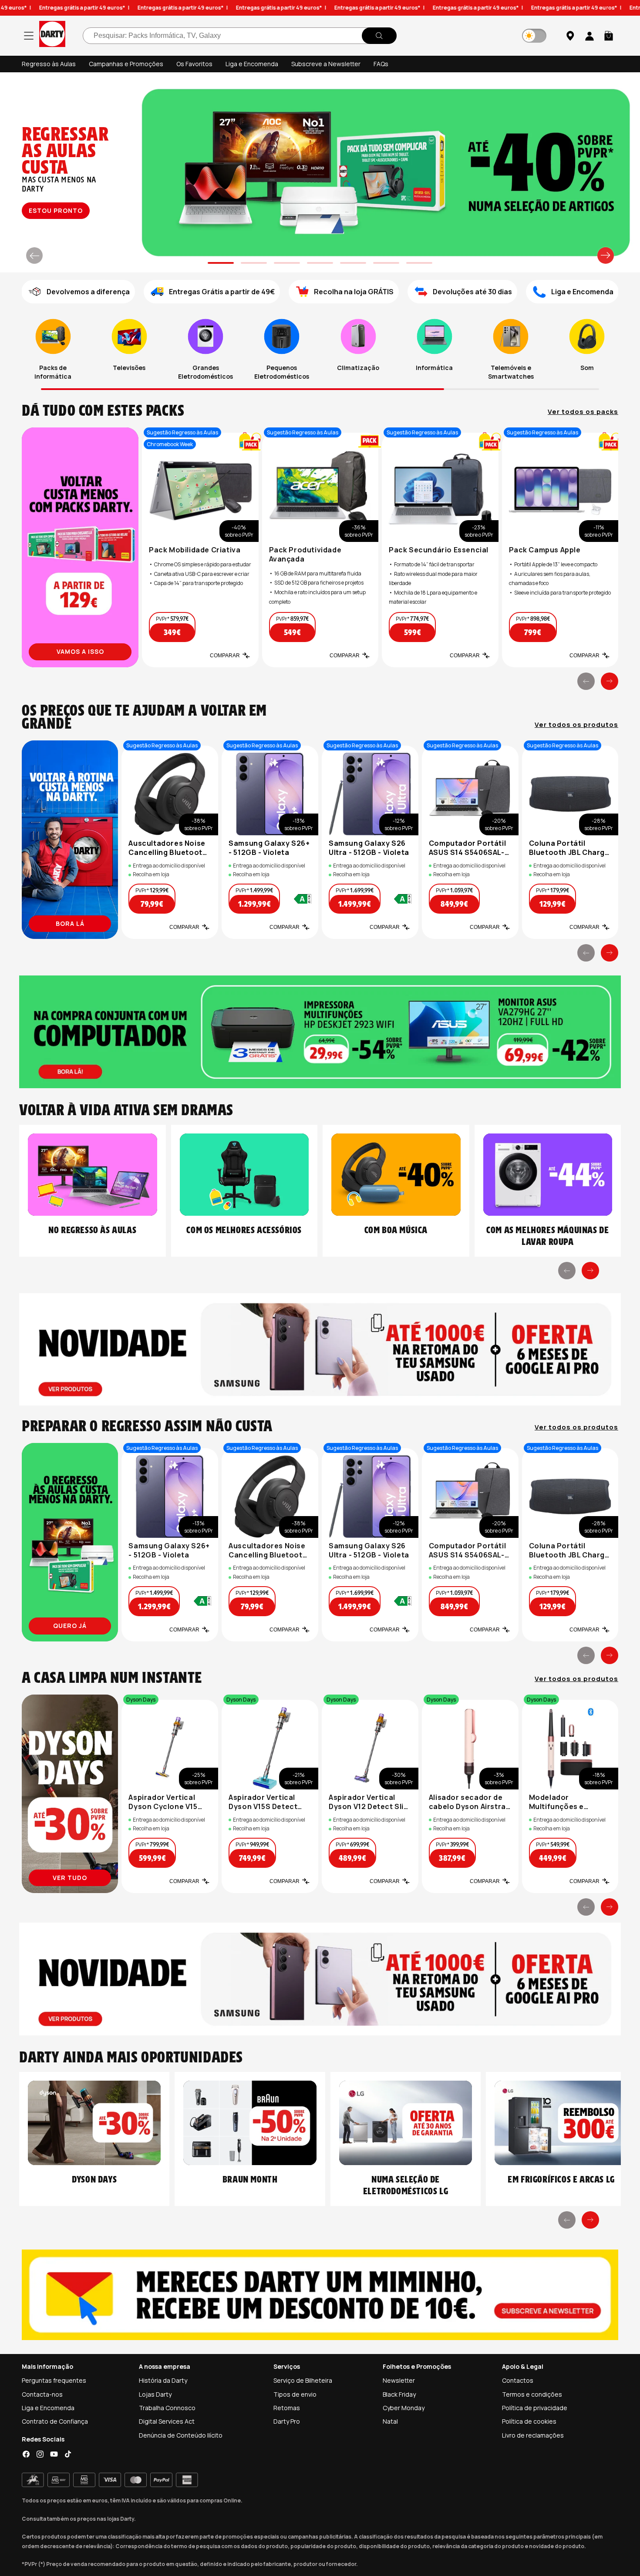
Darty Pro (287, 2421)
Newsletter (399, 2380)
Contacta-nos (42, 2394)
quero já (70, 1626)
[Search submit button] (379, 36)
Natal (390, 2421)
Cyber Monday (404, 2408)
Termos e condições (532, 2394)
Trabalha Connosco (167, 2408)
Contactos (518, 2380)
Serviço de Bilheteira (303, 2380)
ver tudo (55, 210)
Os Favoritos (194, 64)
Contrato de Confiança (55, 2421)
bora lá (70, 923)
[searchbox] (240, 36)
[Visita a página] (80, 547)
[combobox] (240, 36)
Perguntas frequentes (54, 2380)
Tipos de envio (295, 2394)
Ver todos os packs (583, 412)
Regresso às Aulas (49, 64)
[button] (609, 36)
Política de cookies (529, 2421)
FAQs (381, 64)
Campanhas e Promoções (126, 64)
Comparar (225, 656)
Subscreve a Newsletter (326, 64)
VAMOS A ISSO (80, 651)
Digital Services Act (167, 2421)
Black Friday (399, 2394)
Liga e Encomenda (252, 64)
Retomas (287, 2408)
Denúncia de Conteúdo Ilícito (181, 2435)
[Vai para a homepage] (52, 35)
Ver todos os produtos (576, 725)
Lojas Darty (155, 2394)
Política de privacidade (535, 2408)
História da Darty (163, 2380)
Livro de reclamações (533, 2435)
